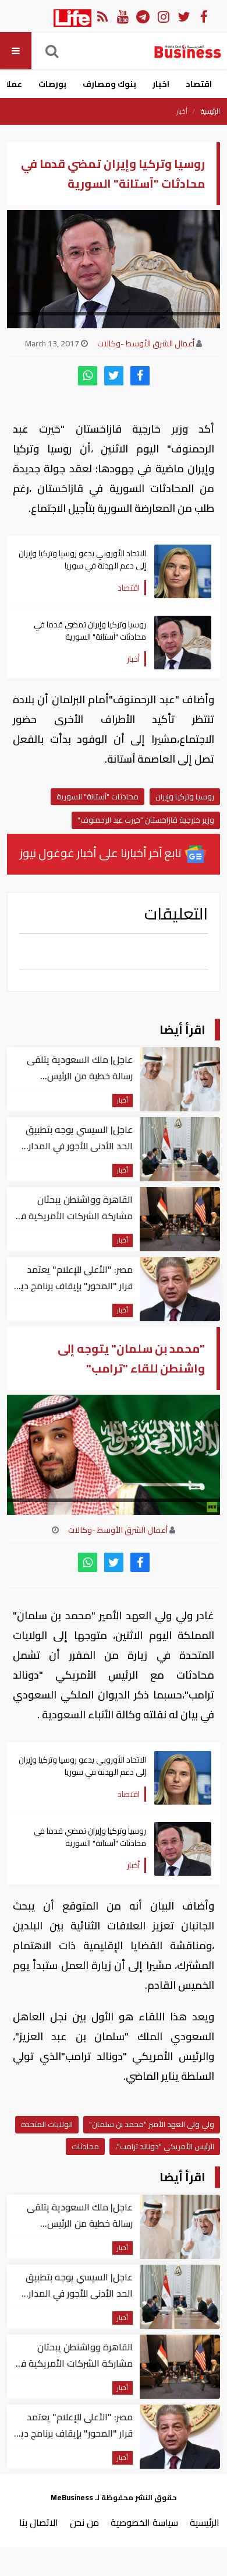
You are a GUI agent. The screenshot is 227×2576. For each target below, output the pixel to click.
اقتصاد (199, 84)
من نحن (84, 2522)
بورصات (52, 84)
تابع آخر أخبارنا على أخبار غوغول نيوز (102, 853)
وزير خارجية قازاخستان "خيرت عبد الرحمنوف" (146, 820)
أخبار (182, 111)
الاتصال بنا (39, 2522)
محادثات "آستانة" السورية (97, 796)
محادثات (85, 2146)
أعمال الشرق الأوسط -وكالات (146, 343)
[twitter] (114, 376)
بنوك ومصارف (109, 84)
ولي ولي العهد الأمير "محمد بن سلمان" (152, 2124)
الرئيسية (210, 111)
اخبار (161, 84)
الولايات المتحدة (47, 2124)
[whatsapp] (88, 376)
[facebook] (140, 376)
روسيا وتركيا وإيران (185, 796)
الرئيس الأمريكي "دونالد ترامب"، (165, 2146)
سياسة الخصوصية (144, 2522)
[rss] (102, 16)
